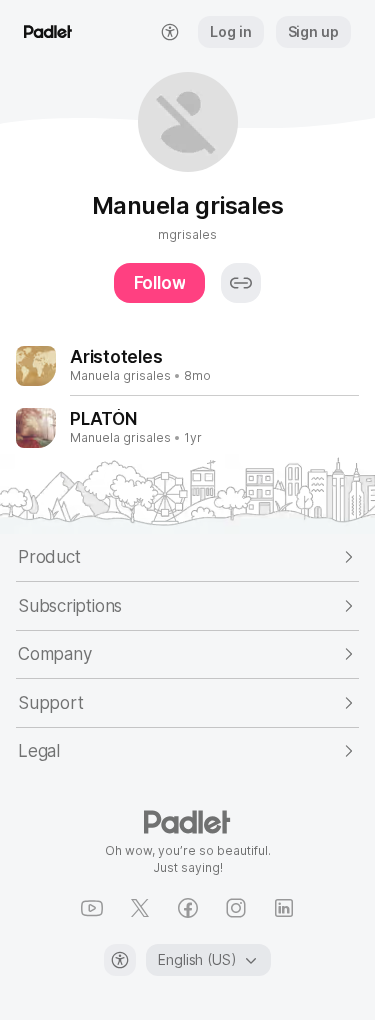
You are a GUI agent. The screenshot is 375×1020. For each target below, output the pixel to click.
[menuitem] (170, 32)
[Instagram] (236, 908)
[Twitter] (140, 908)
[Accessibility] (120, 960)
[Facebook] (188, 908)
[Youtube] (92, 908)
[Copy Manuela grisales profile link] (241, 283)
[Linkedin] (284, 908)
